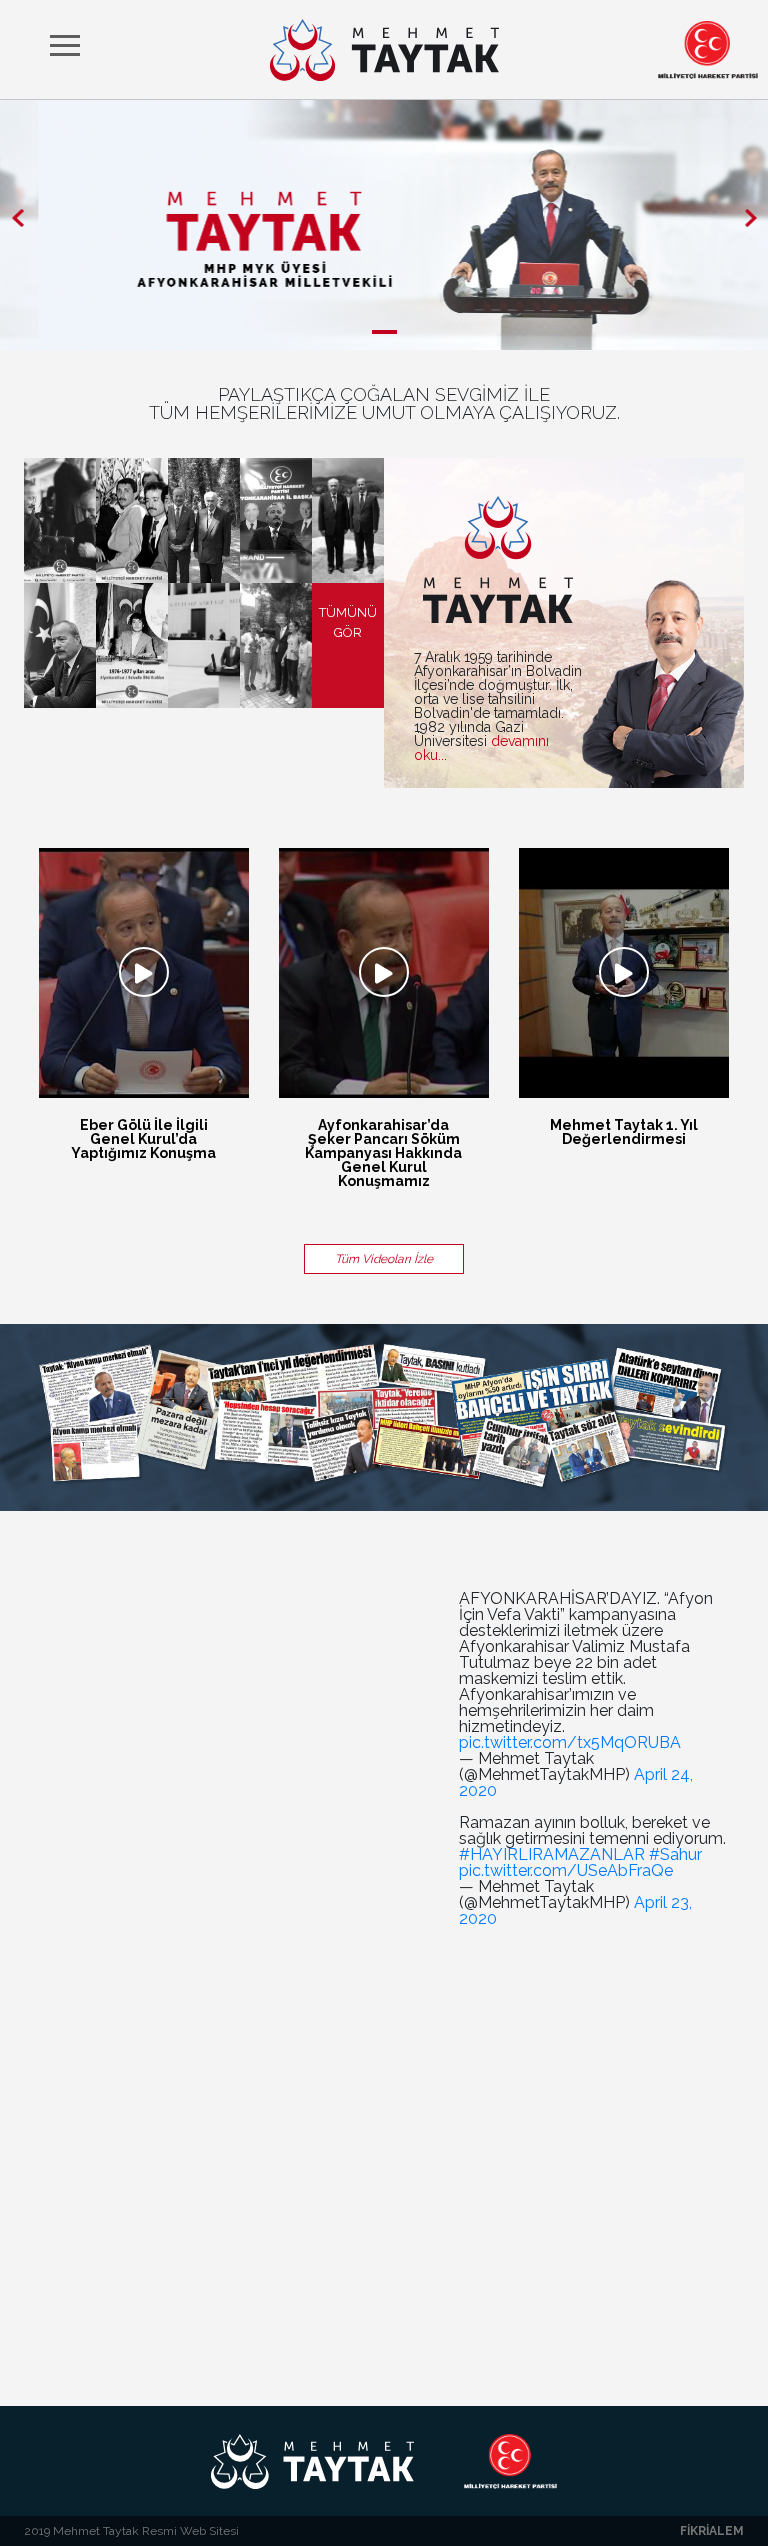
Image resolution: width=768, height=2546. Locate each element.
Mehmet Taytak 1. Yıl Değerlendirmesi (624, 1132)
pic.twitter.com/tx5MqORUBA (570, 1742)
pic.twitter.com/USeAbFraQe (566, 1870)
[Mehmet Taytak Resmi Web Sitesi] (384, 50)
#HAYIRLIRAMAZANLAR (552, 1854)
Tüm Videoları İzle (384, 1259)
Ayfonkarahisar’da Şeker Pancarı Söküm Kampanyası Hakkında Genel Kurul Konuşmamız (383, 1153)
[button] (17, 217)
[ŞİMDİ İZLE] (144, 973)
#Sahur (675, 1854)
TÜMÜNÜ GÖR (348, 622)
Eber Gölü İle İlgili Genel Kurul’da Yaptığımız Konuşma (143, 1139)
